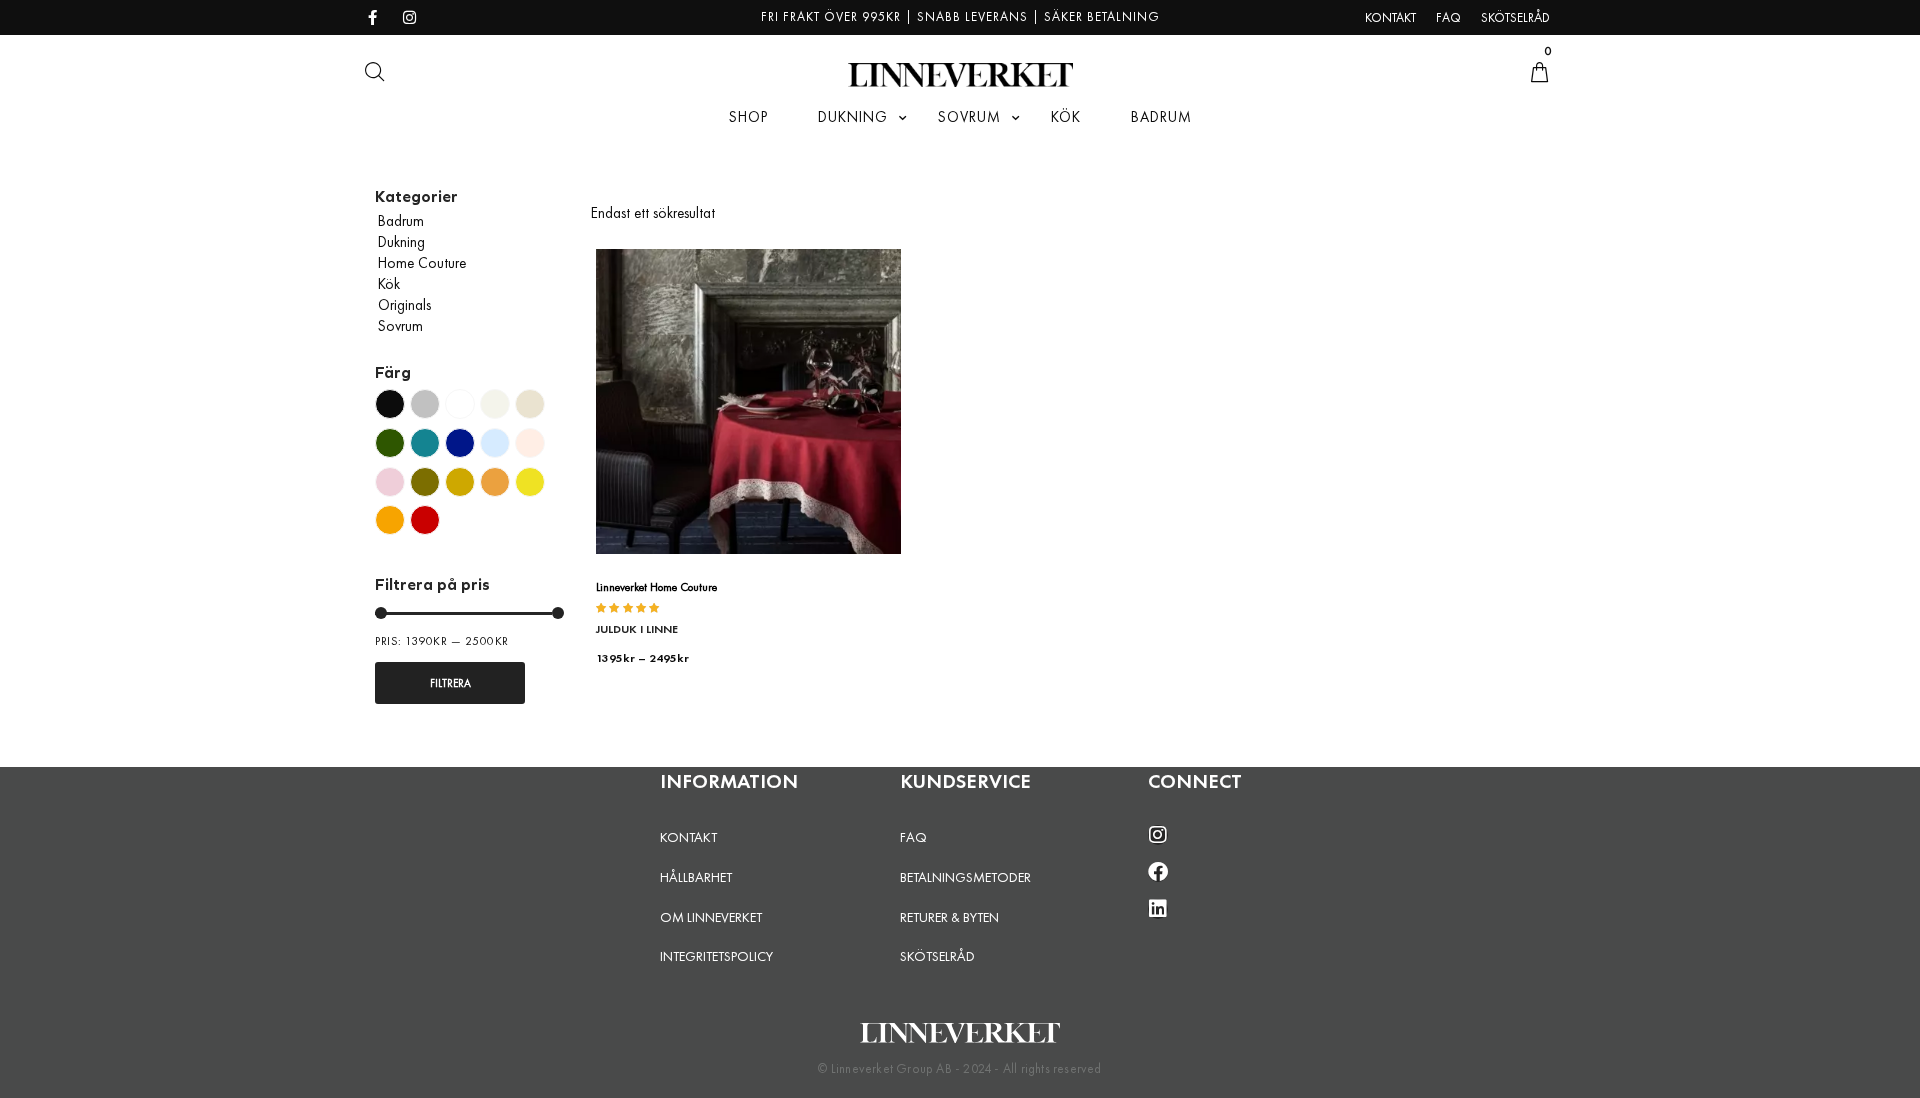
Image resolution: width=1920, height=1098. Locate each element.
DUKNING (853, 117)
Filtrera (450, 683)
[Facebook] (1158, 872)
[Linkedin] (1158, 909)
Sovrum (400, 326)
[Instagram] (1158, 835)
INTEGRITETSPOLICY (716, 956)
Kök (389, 284)
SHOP (748, 117)
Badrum (401, 221)
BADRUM (1161, 117)
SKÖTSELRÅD (937, 956)
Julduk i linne (637, 629)
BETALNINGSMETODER (965, 877)
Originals (404, 305)
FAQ (913, 837)
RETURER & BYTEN (949, 917)
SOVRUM (969, 117)
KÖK (1066, 117)
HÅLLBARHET (696, 877)
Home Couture (422, 263)
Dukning (401, 242)
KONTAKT (688, 837)
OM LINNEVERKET (711, 917)
